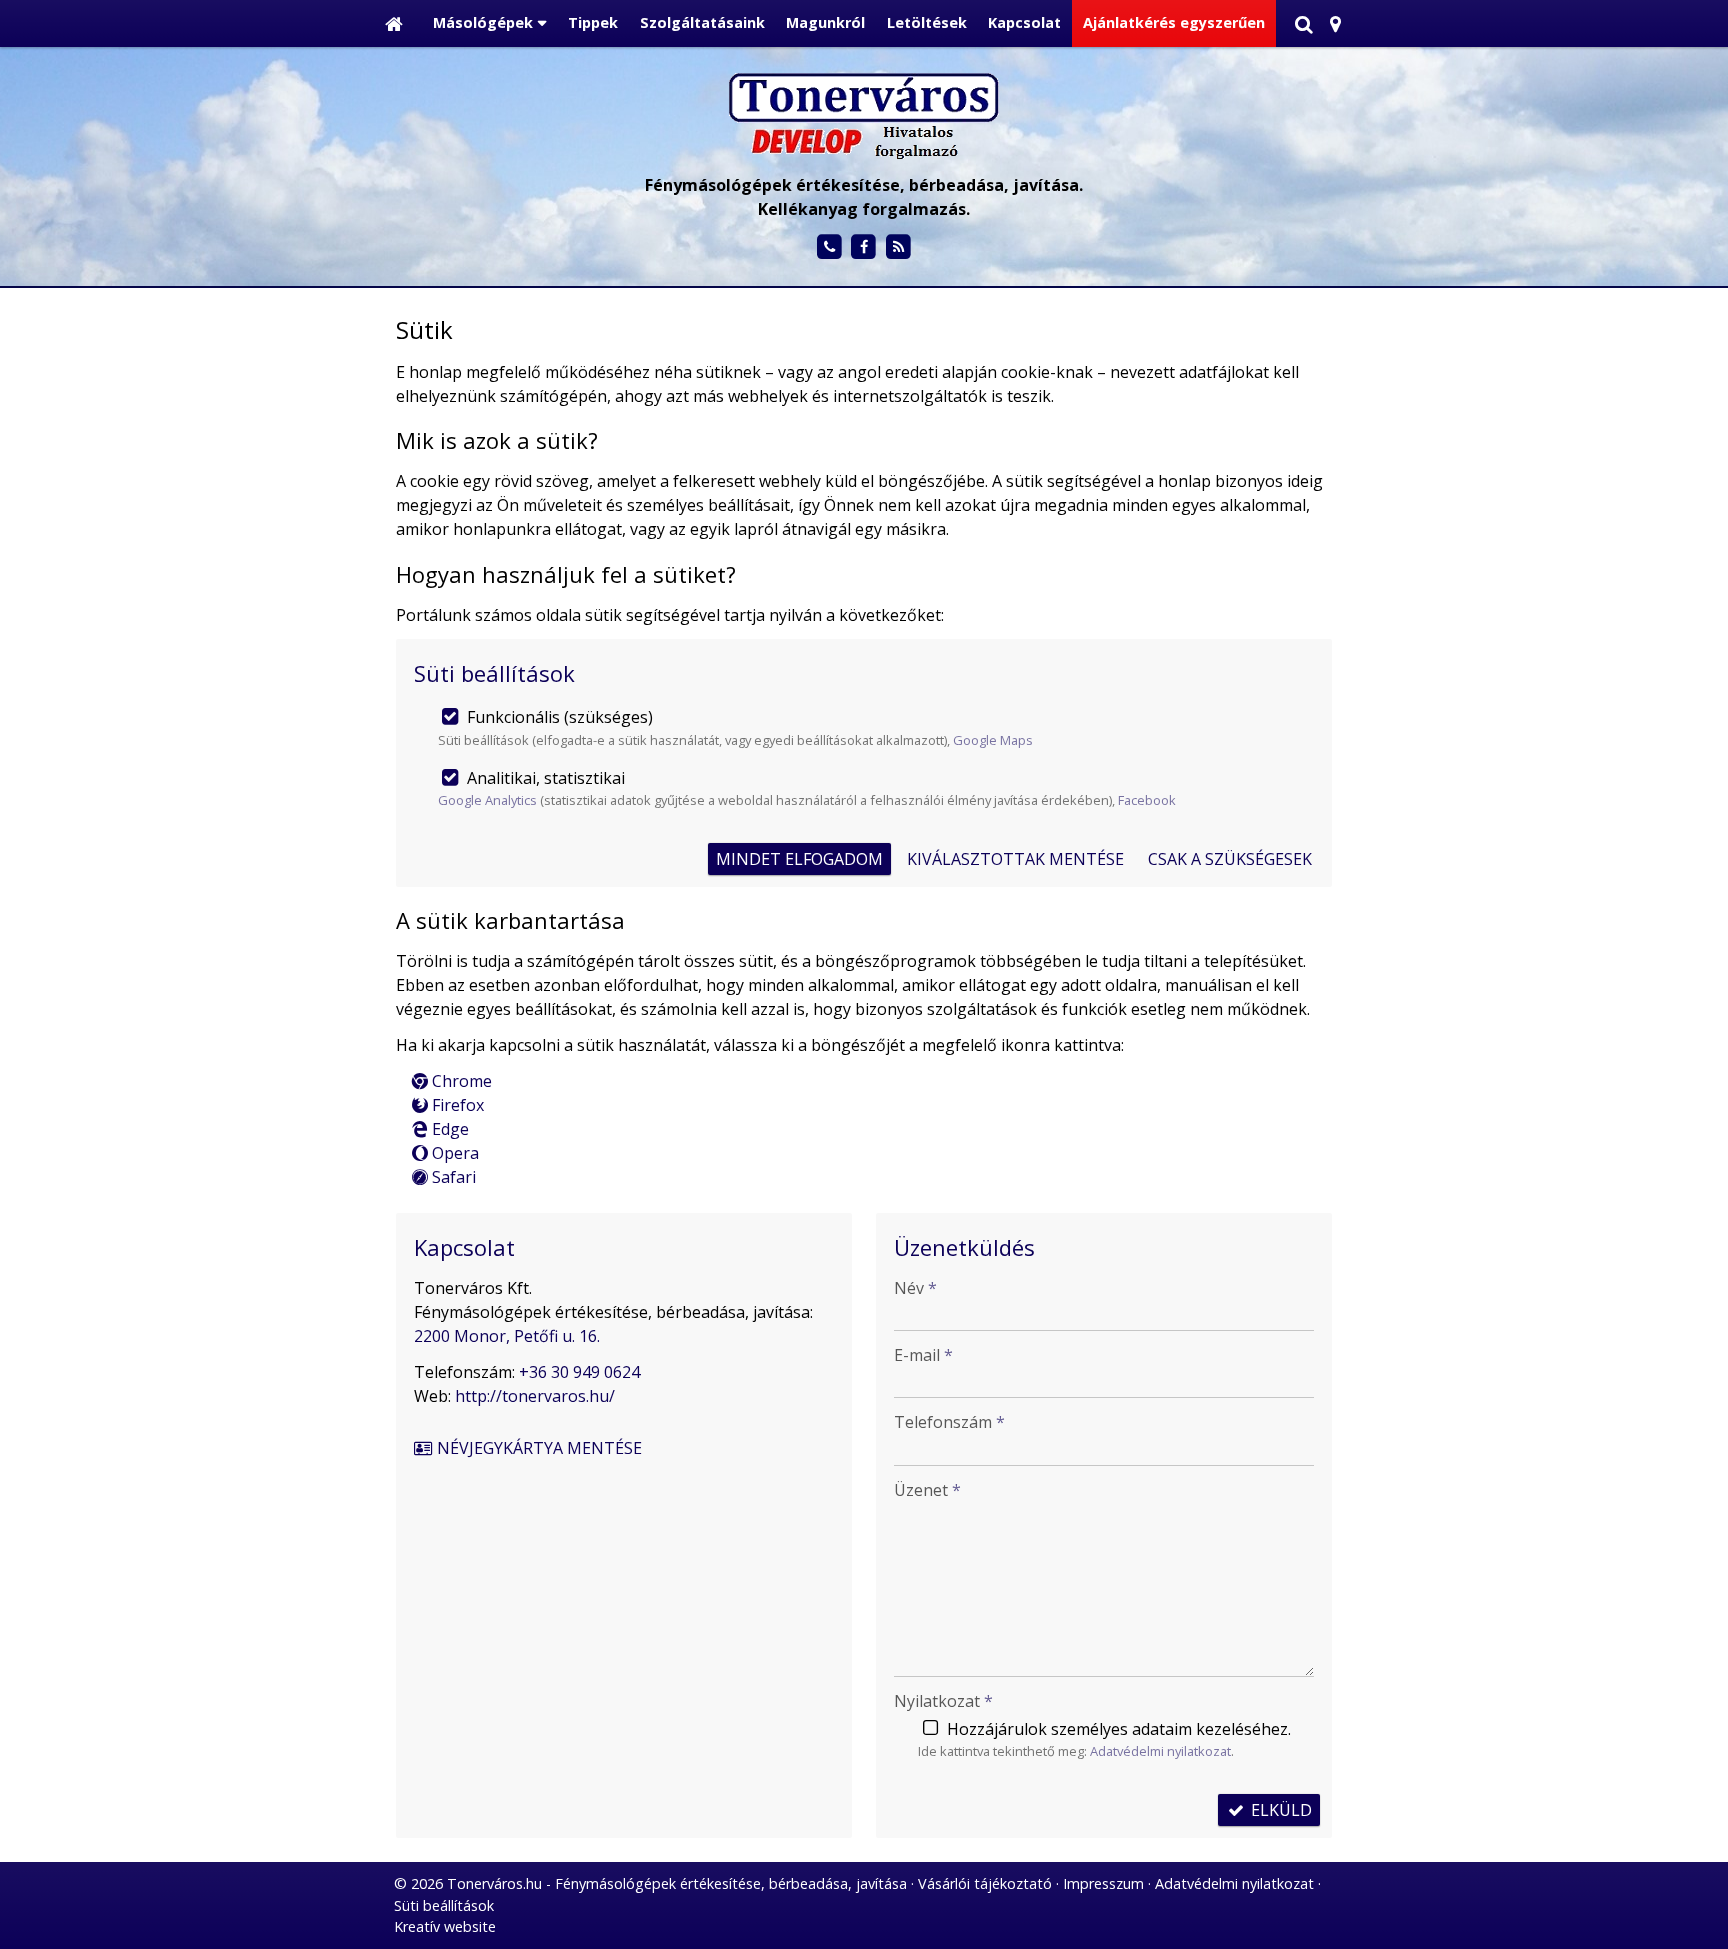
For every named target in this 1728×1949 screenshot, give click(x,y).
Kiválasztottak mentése (1015, 859)
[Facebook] (864, 247)
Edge (448, 1129)
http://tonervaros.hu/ (535, 1396)
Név (915, 1288)
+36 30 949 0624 (579, 1372)
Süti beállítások (444, 1905)
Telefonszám (949, 1422)
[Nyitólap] (394, 23)
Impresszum (1103, 1883)
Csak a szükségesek (1230, 859)
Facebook (1147, 800)
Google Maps (993, 740)
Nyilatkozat (943, 1701)
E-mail (923, 1355)
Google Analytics (487, 800)
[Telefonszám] (829, 247)
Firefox (456, 1105)
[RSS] (898, 247)
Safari (452, 1177)
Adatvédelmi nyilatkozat (1160, 1751)
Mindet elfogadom (799, 859)
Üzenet (927, 1490)
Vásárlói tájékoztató (985, 1883)
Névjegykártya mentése (537, 1448)
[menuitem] (394, 23)
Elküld (1279, 1810)
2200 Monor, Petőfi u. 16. (507, 1336)
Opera (453, 1153)
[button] (1335, 23)
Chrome (460, 1081)
